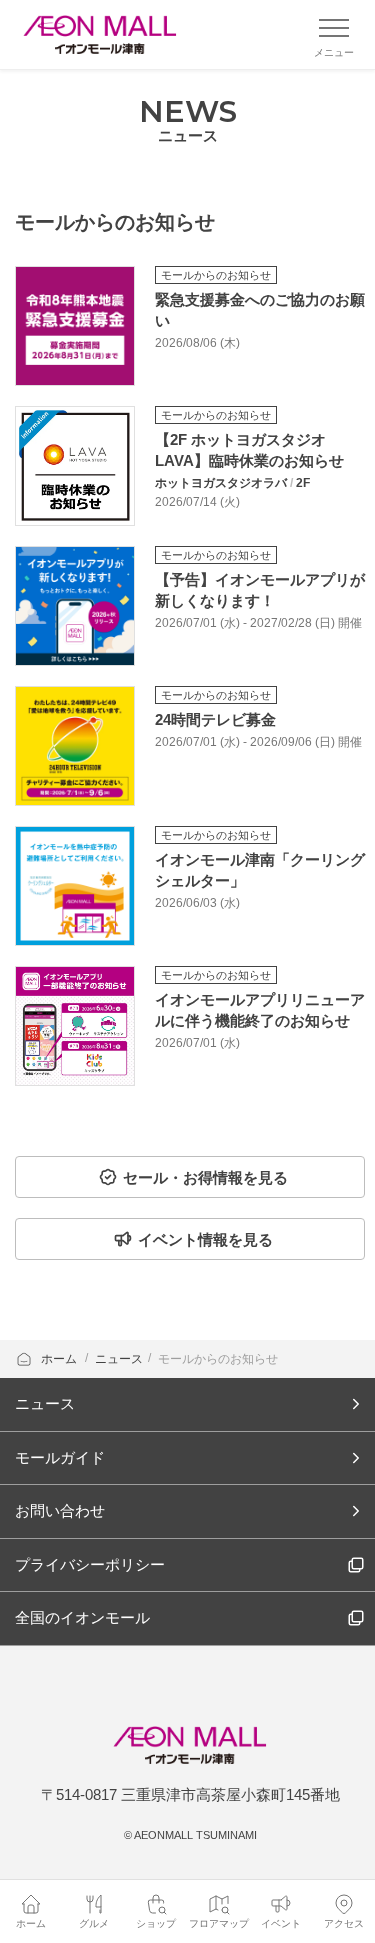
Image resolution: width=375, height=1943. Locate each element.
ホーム (60, 1359)
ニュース (119, 1359)
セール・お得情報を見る (205, 1177)
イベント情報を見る (205, 1239)
